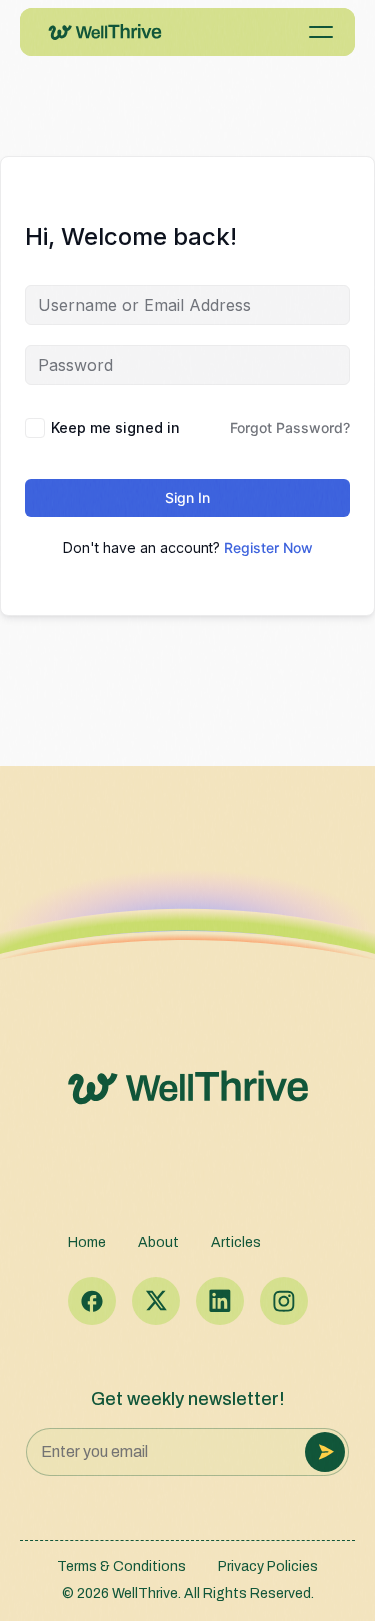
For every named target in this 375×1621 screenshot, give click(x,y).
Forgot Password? (290, 427)
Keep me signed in (115, 427)
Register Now (268, 547)
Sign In (187, 497)
